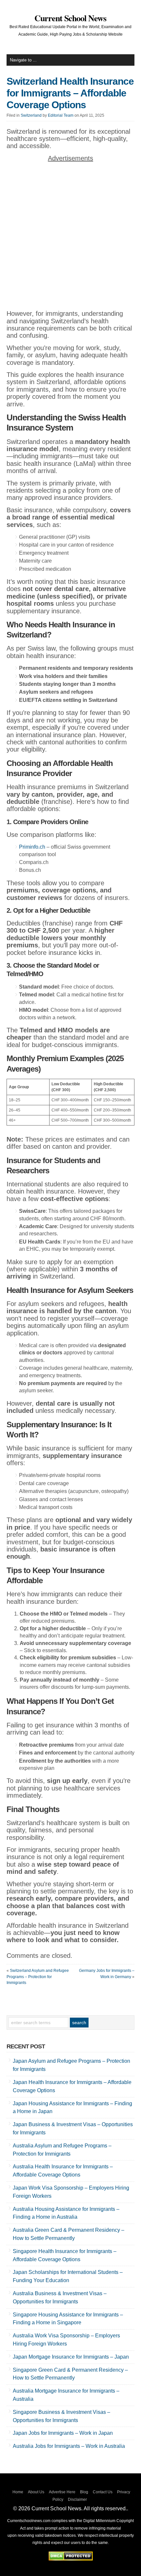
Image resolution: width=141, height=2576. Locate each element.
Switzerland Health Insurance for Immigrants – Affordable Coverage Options (70, 93)
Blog (84, 2492)
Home (18, 2492)
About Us (36, 2492)
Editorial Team (61, 115)
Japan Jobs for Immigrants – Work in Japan (63, 2433)
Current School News (70, 18)
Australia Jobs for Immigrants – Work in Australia (69, 2446)
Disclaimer (77, 2500)
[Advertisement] (70, 237)
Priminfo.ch (32, 847)
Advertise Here (62, 2492)
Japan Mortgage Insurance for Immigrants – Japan (71, 2357)
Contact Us (103, 2492)
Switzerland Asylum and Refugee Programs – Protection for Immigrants (38, 1977)
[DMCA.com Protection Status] (71, 2559)
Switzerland (31, 115)
